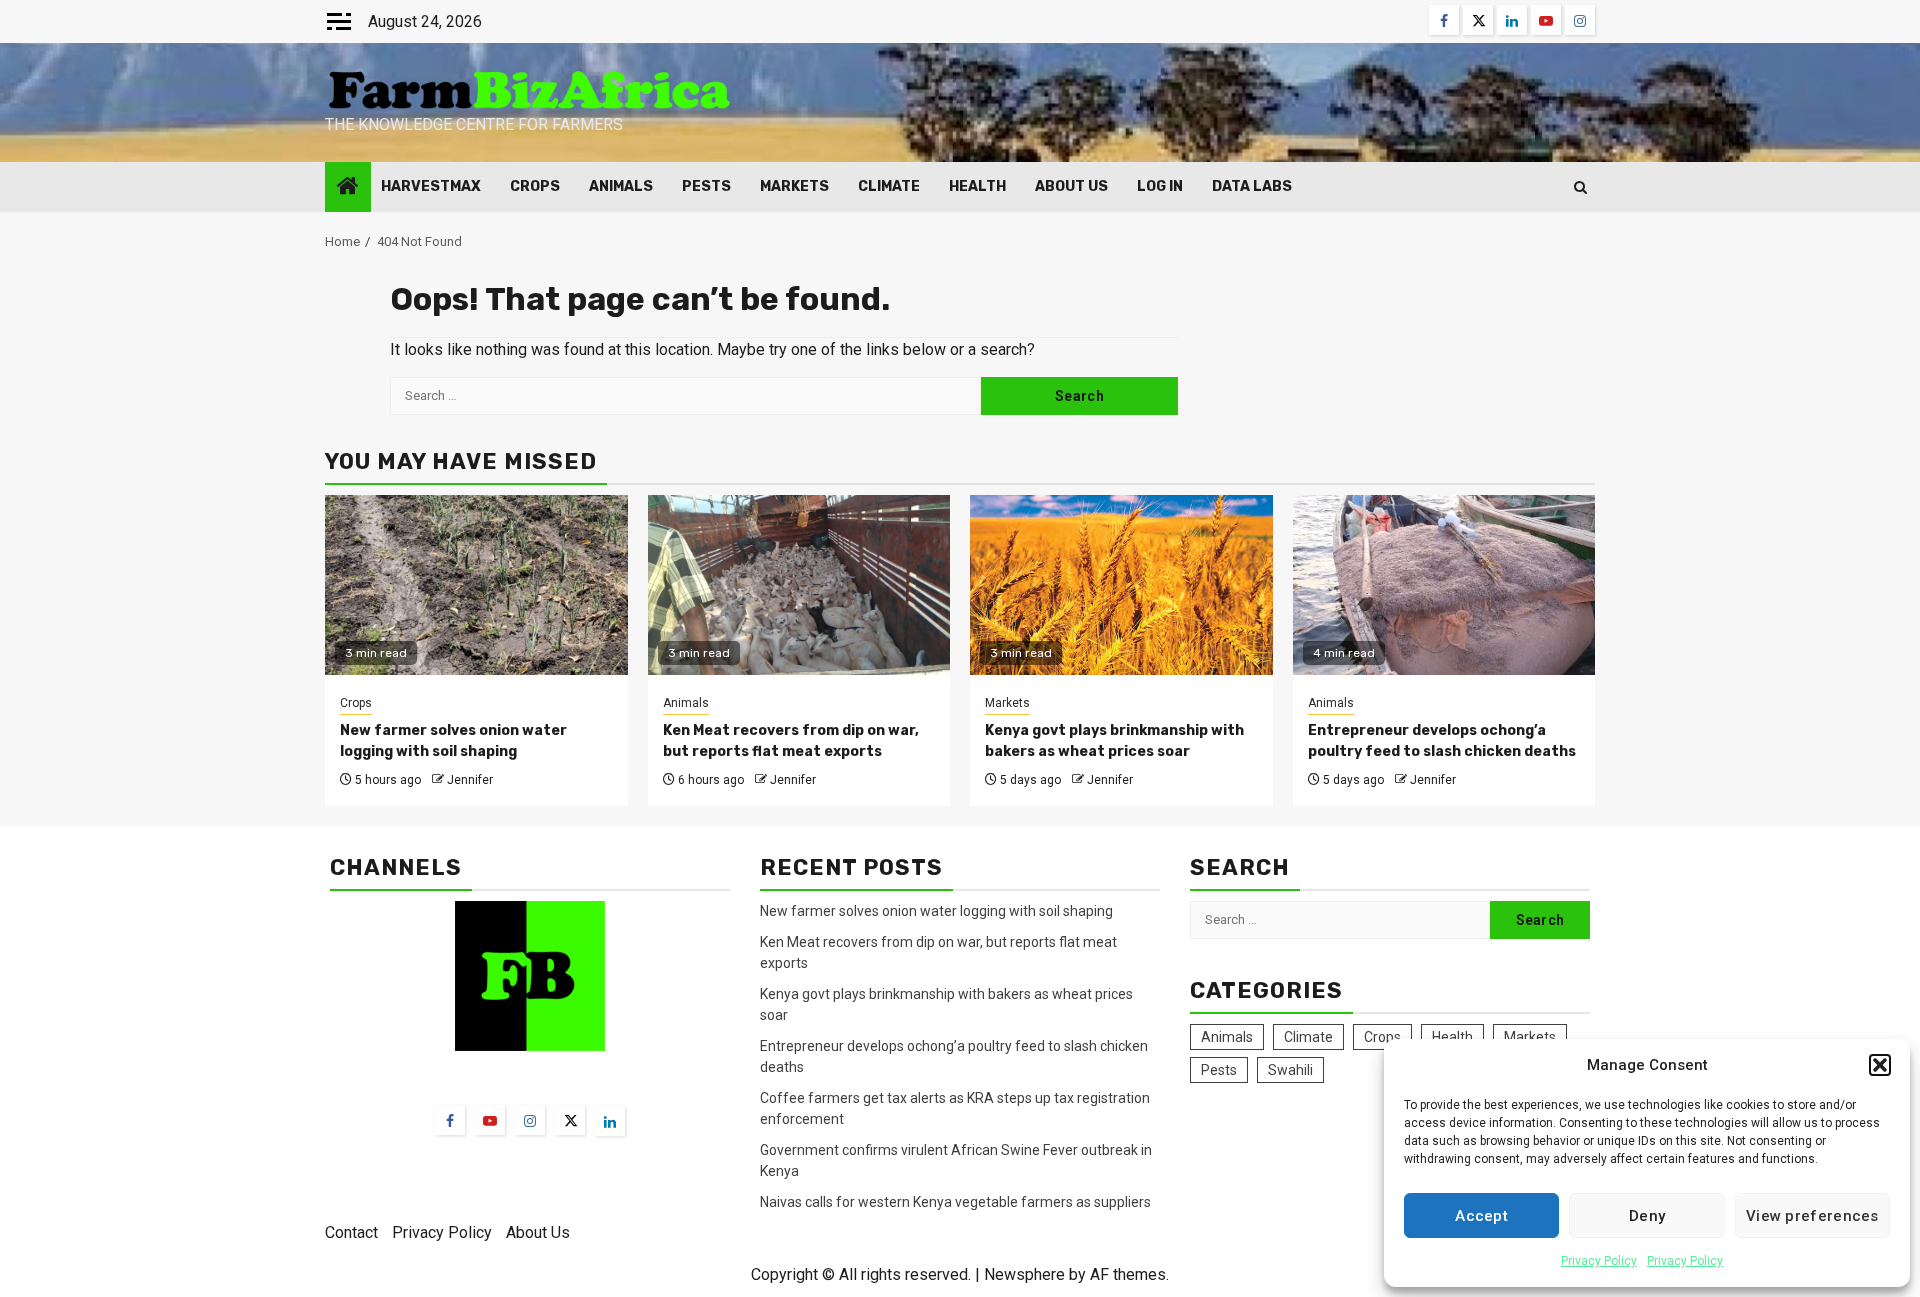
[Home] (348, 188)
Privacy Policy (1599, 1261)
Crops (535, 186)
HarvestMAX (431, 186)
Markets (794, 186)
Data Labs (1252, 186)
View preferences (1812, 1216)
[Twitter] (570, 1120)
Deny (1647, 1216)
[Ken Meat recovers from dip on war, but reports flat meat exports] (799, 585)
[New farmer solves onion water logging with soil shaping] (476, 585)
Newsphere (1024, 1274)
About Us (1071, 186)
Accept (1481, 1216)
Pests (706, 186)
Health (977, 186)
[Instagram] (530, 1120)
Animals (621, 186)
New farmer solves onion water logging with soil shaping (936, 911)
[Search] (1580, 187)
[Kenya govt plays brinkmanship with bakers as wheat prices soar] (1121, 585)
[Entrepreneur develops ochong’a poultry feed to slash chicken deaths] (1444, 585)
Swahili (1290, 1070)
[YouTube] (490, 1120)
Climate (889, 186)
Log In (1160, 186)
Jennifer (470, 780)
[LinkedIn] (610, 1121)
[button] (1880, 1065)
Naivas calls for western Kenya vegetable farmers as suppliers (955, 1202)
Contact (351, 1232)
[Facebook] (450, 1120)
